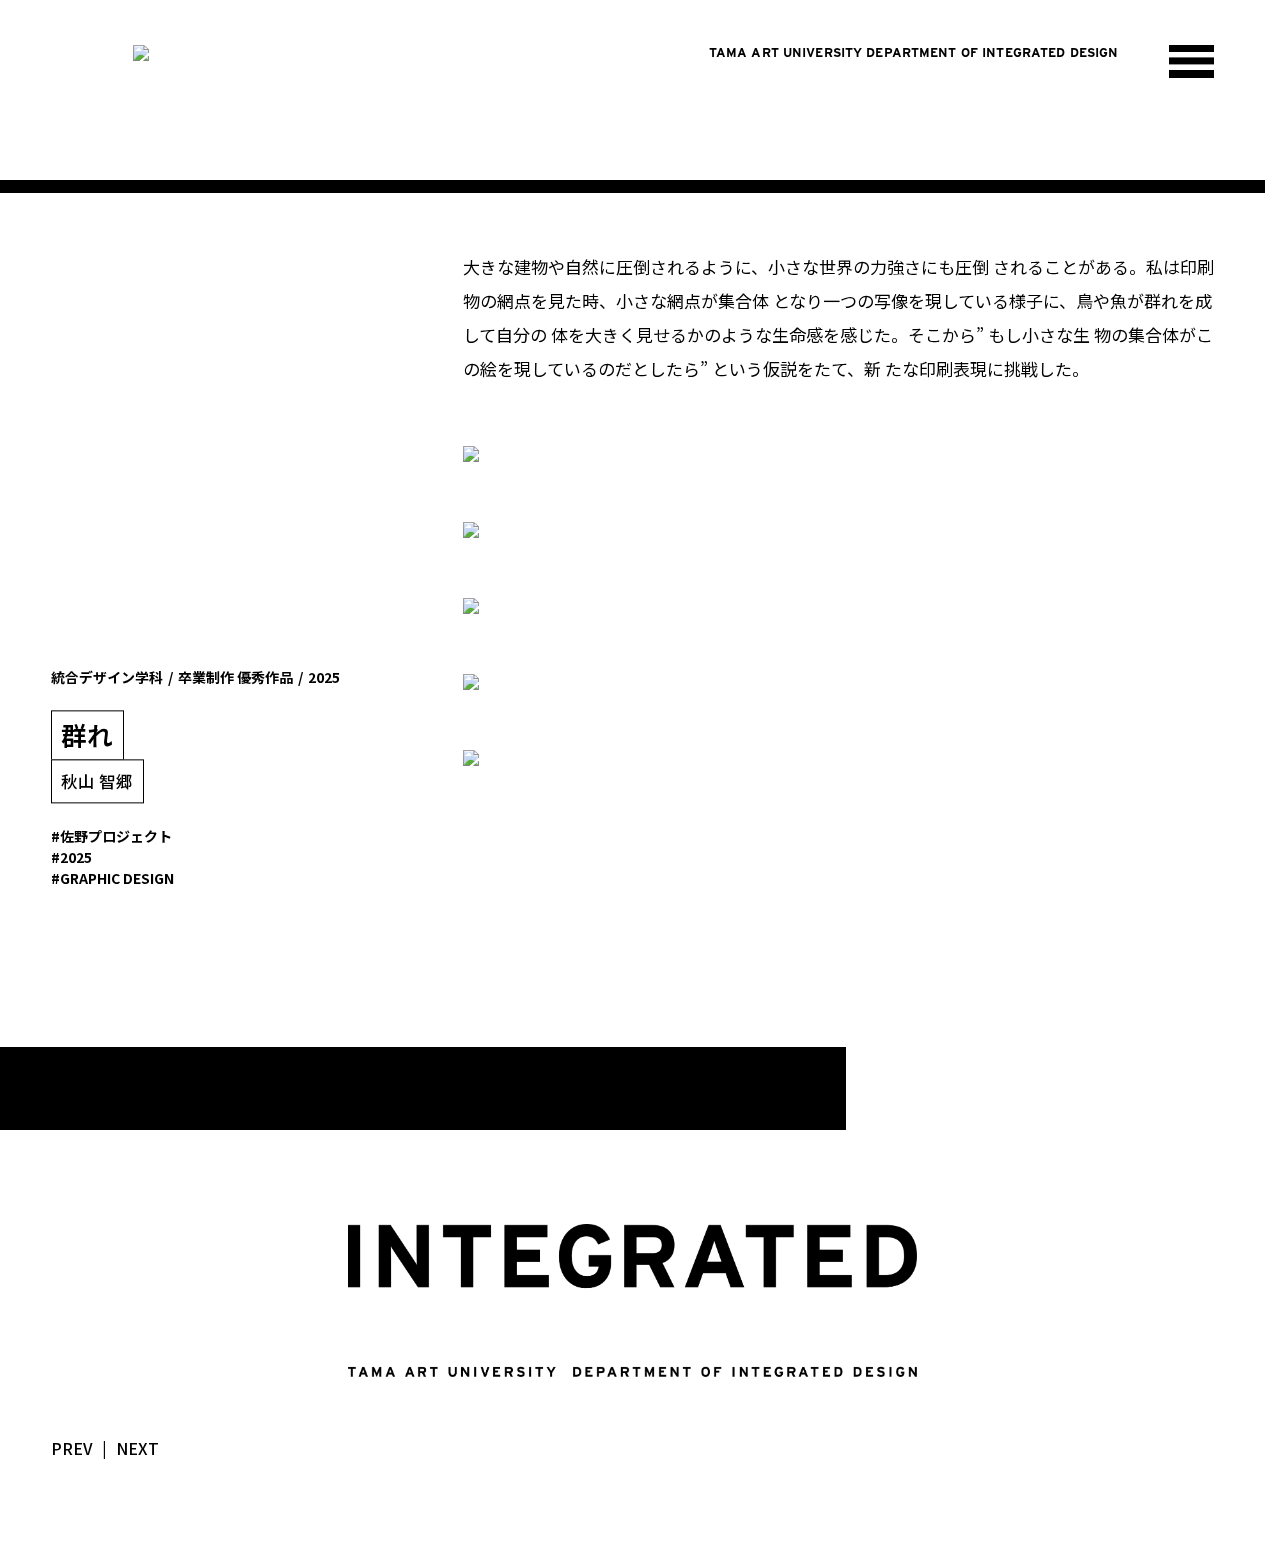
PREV (72, 1448)
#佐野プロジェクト (111, 836)
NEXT (137, 1448)
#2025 (71, 857)
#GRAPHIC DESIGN (112, 879)
